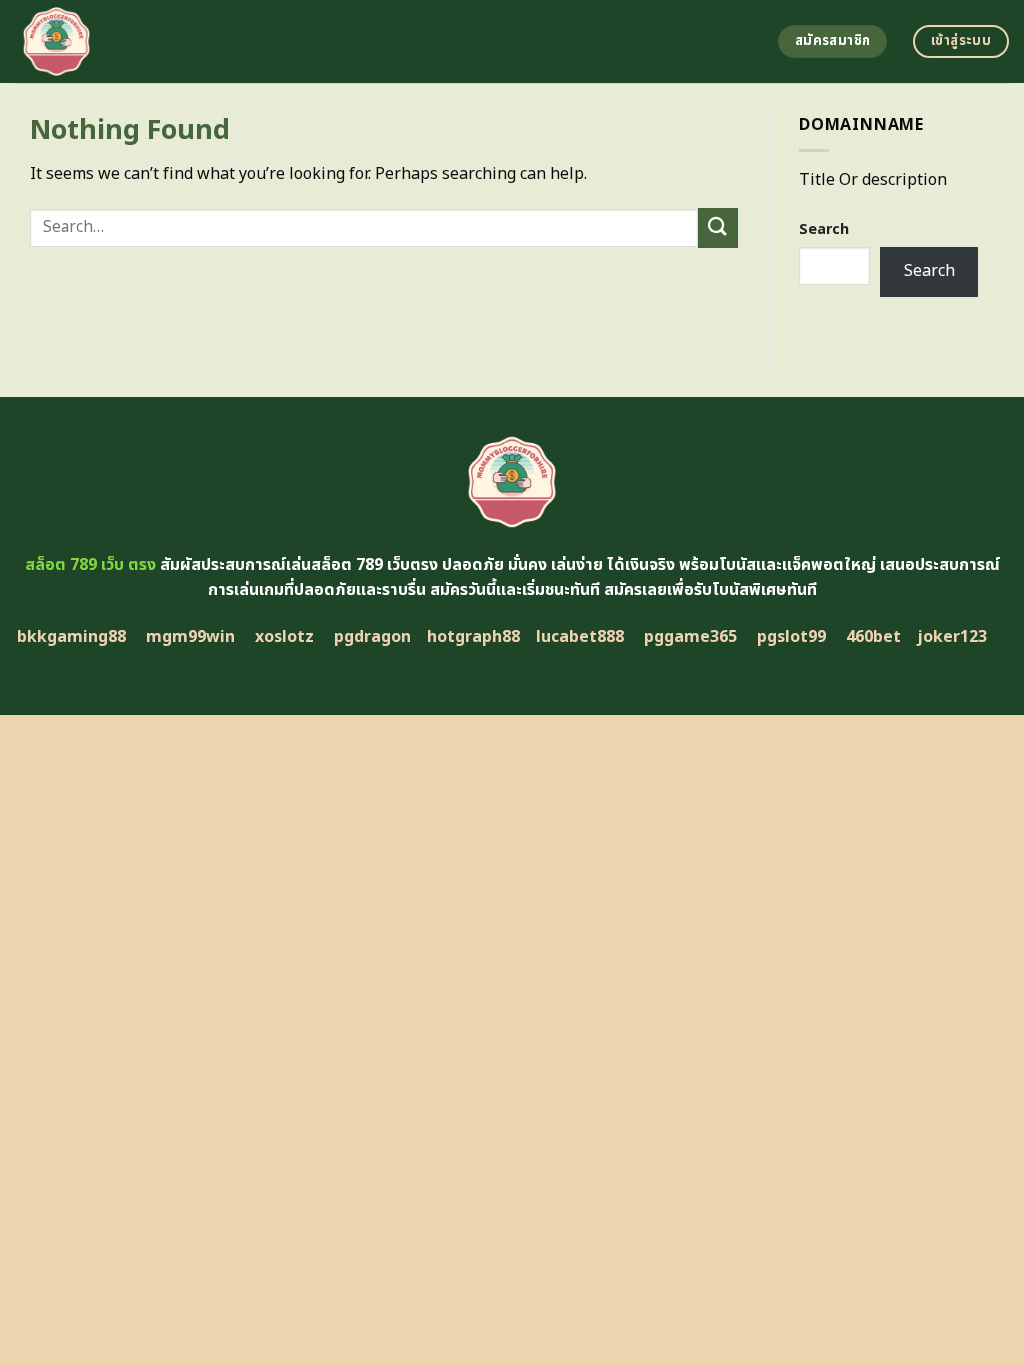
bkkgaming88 (71, 637)
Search (824, 229)
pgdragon (372, 637)
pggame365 (690, 637)
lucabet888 (580, 637)
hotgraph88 (473, 637)
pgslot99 (791, 637)
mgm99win (190, 637)
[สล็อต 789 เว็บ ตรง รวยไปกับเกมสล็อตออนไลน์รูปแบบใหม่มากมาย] (198, 41)
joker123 (952, 637)
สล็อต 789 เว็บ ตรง (90, 565)
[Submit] (718, 227)
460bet (873, 637)
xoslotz (284, 637)
